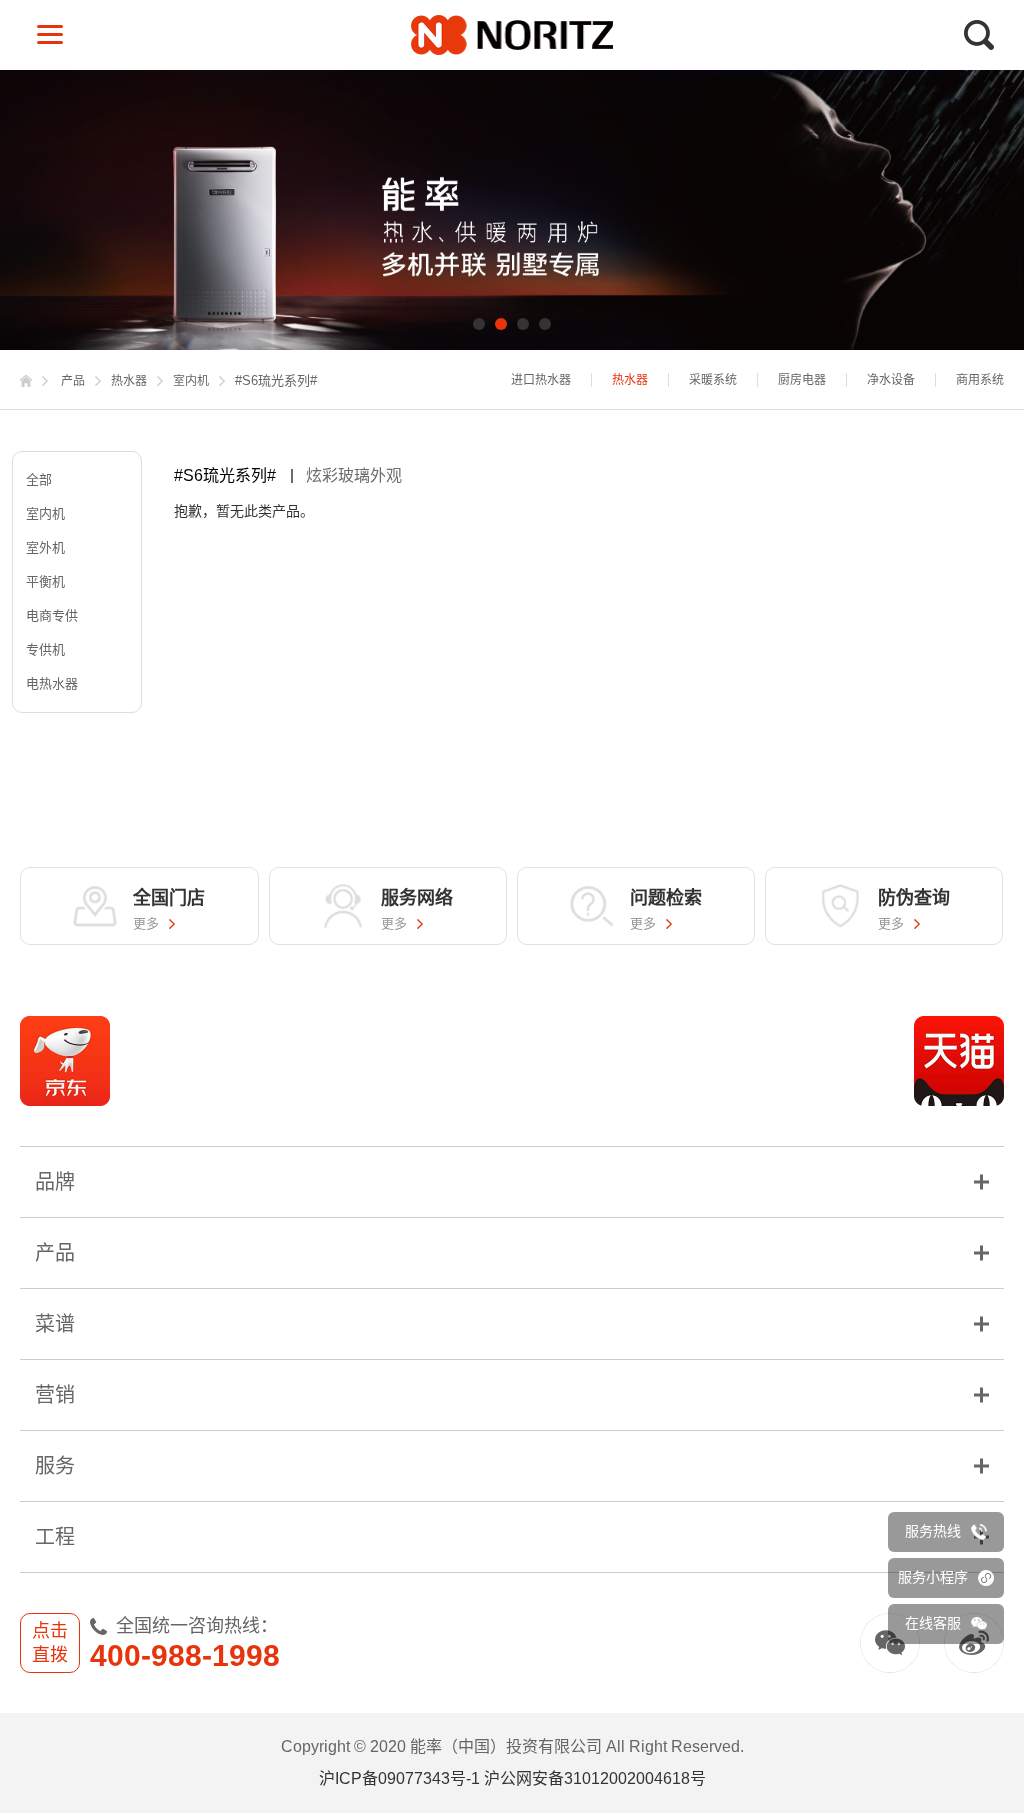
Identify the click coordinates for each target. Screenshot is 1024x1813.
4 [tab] (545, 324)
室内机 (191, 381)
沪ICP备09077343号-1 (399, 1778)
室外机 (45, 547)
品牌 (55, 1182)
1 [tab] (479, 324)
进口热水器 (541, 380)
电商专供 (52, 615)
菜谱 (55, 1324)
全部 (39, 479)
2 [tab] (501, 324)
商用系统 (980, 380)
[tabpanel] (512, 210)
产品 (73, 381)
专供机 (45, 649)
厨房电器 (802, 380)
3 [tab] (523, 324)
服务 (55, 1466)
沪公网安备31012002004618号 (595, 1778)
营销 (55, 1395)
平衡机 (45, 581)
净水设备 (891, 380)
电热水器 (52, 683)
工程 (55, 1537)
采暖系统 (713, 380)
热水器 (129, 381)
